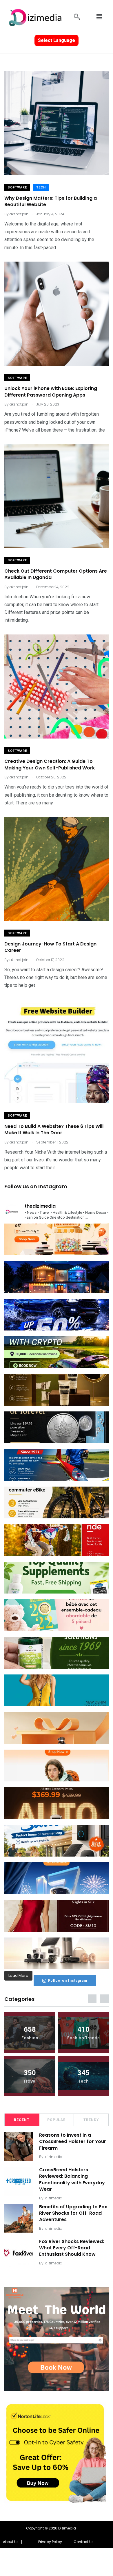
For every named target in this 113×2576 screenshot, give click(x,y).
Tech (41, 187)
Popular (57, 2120)
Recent (22, 2120)
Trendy (91, 2120)
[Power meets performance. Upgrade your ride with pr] (57, 1315)
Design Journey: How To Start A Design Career (50, 947)
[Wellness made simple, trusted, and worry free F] (57, 1653)
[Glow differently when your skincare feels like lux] (57, 1390)
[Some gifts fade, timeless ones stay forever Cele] (57, 1427)
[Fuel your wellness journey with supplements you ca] (57, 1578)
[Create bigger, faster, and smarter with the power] (57, 1803)
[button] (12, 2542)
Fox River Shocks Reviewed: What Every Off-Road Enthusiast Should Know (72, 2248)
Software (17, 187)
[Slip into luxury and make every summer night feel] (57, 1916)
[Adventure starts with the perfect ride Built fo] (57, 1540)
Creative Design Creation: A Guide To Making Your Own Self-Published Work (50, 765)
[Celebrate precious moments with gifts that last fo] (57, 1615)
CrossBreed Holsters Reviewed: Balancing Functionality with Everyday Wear (72, 2179)
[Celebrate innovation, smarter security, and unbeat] (57, 1878)
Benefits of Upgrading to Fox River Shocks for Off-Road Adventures (73, 2213)
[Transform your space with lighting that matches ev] (57, 1277)
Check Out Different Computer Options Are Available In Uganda (56, 574)
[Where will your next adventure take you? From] (57, 1352)
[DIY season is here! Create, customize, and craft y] (57, 1239)
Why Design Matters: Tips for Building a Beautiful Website (51, 201)
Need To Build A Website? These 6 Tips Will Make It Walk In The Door (54, 1129)
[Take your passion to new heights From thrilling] (57, 1465)
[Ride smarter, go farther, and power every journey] (57, 1502)
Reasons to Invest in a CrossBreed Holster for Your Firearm (73, 2142)
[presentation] (92, 1999)
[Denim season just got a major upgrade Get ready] (57, 1690)
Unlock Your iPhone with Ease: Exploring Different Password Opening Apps (51, 392)
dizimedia (54, 2157)
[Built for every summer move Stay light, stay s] (57, 1766)
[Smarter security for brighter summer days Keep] (57, 1841)
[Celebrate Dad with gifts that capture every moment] (57, 1728)
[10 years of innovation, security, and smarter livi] (57, 1953)
